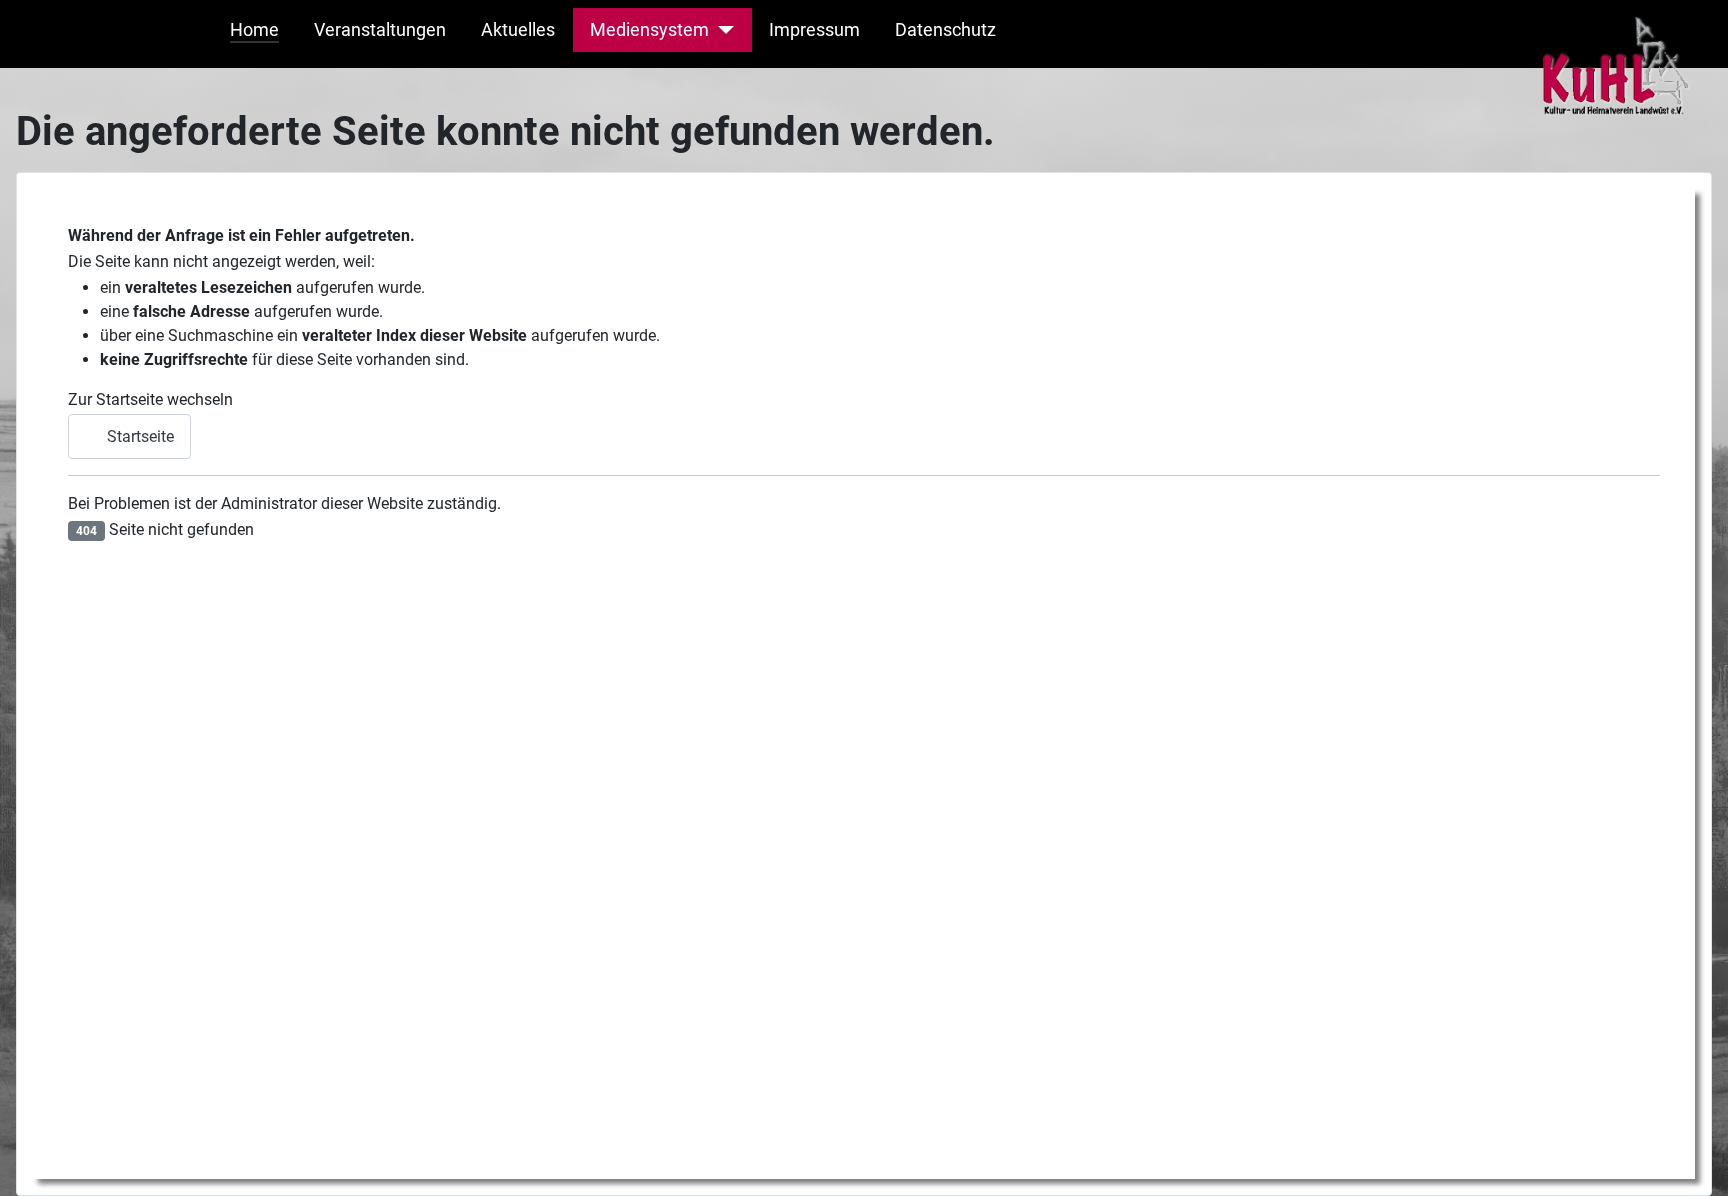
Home (254, 30)
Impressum (814, 30)
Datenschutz (945, 30)
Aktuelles (518, 30)
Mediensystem (649, 30)
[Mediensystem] (721, 30)
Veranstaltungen (380, 30)
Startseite (138, 436)
